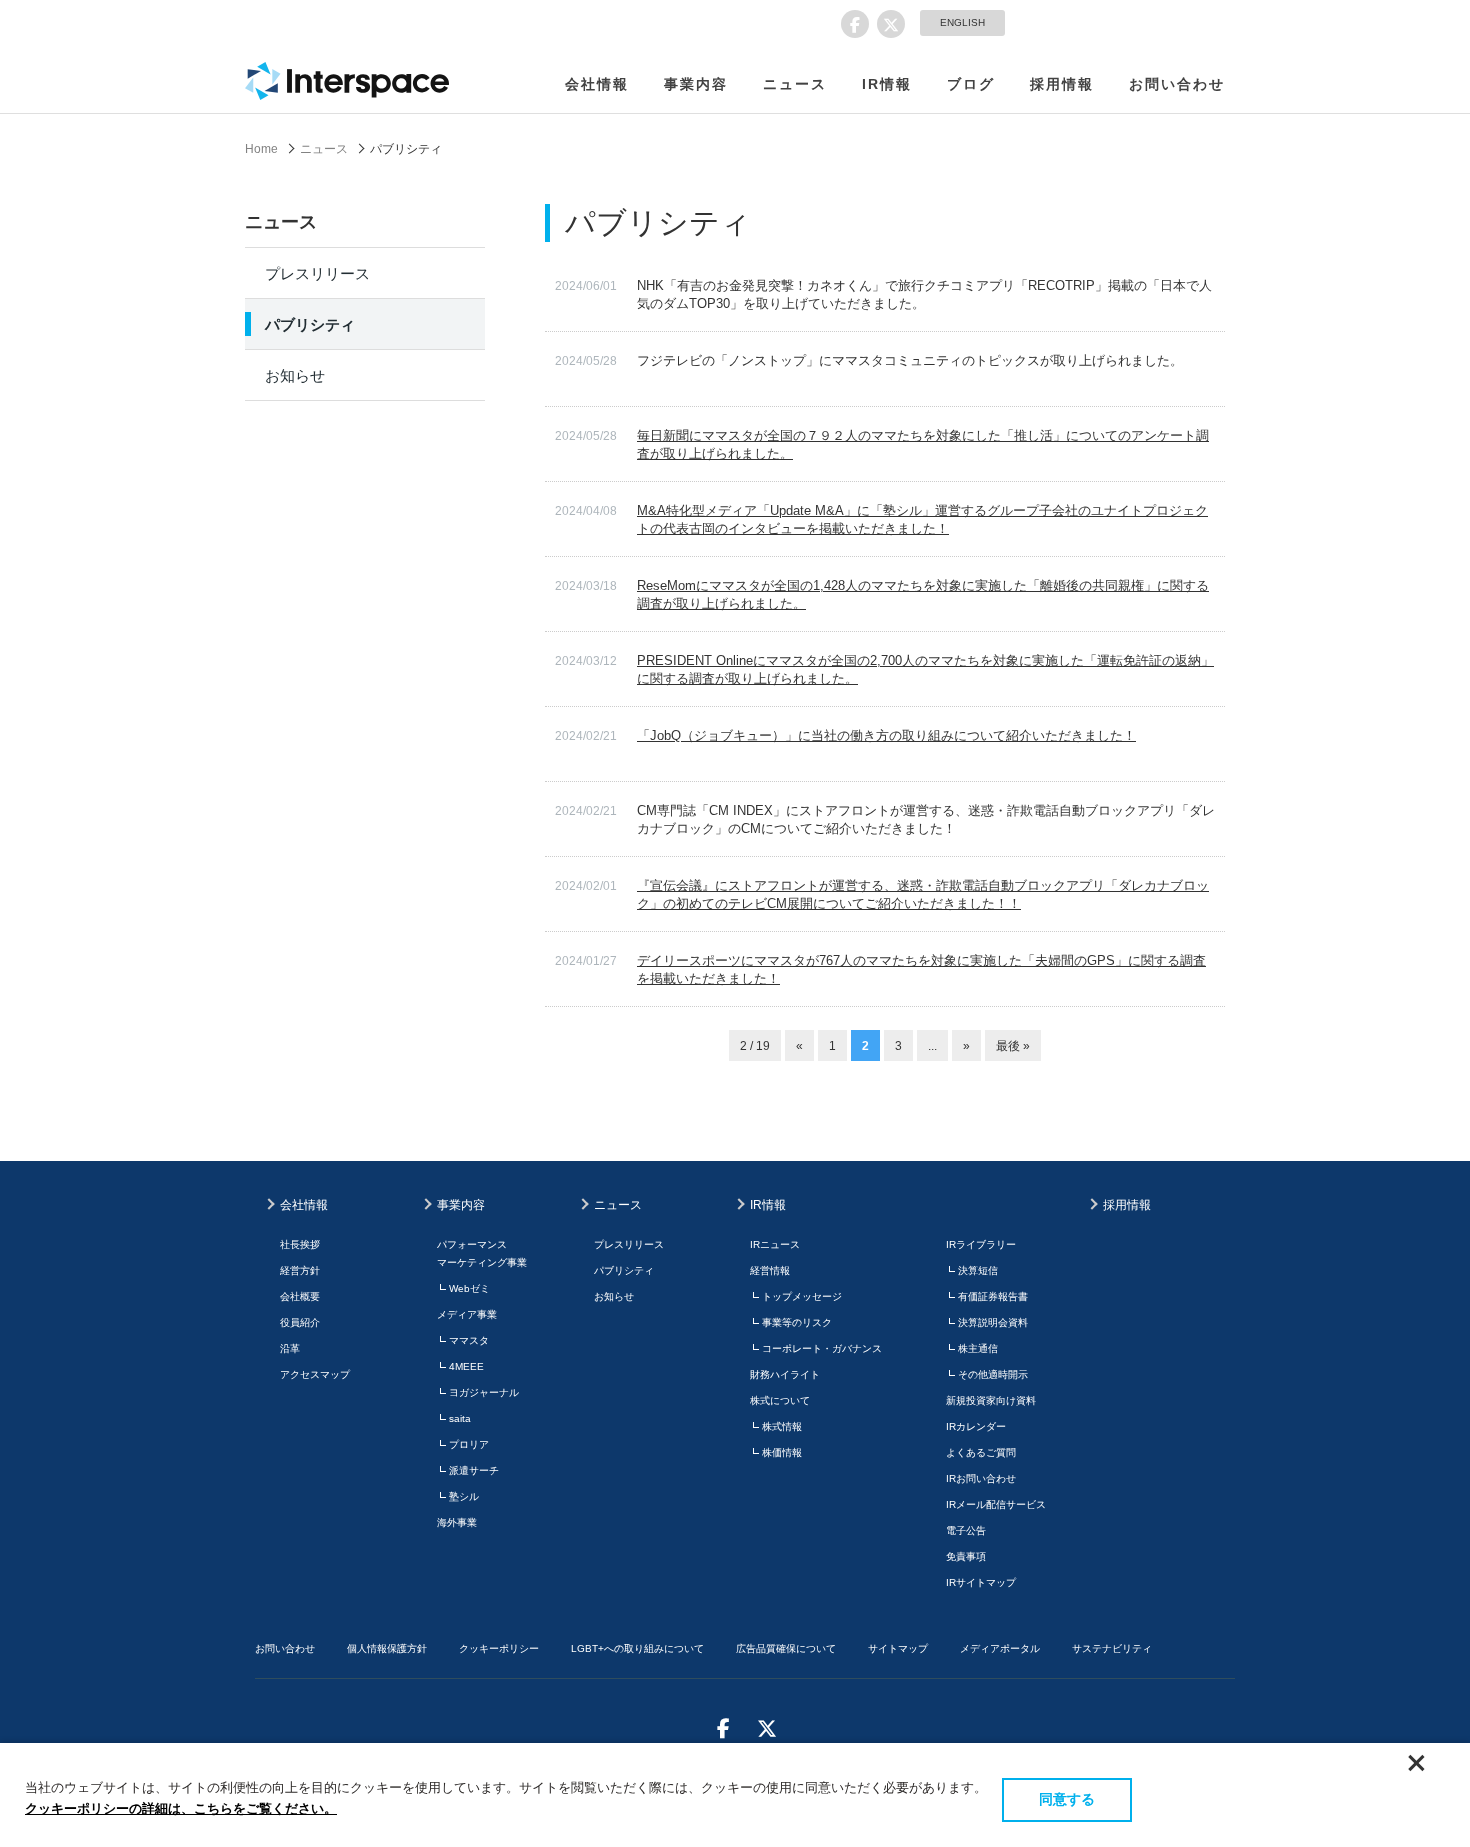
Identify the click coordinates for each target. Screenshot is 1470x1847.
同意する (1067, 1799)
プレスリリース (317, 273)
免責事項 (966, 1556)
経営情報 (770, 1270)
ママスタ (469, 1340)
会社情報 (597, 84)
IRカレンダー (976, 1426)
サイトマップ (898, 1648)
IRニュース (775, 1244)
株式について (780, 1400)
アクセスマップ (315, 1374)
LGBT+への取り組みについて (637, 1648)
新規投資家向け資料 (991, 1400)
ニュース (795, 84)
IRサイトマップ (981, 1582)
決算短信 (978, 1270)
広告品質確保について (786, 1648)
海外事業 (457, 1522)
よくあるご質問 (981, 1452)
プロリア (469, 1444)
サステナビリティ (1112, 1648)
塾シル (464, 1496)
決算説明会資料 (993, 1322)
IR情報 (887, 84)
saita (460, 1418)
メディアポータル (1000, 1648)
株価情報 (782, 1452)
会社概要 (300, 1296)
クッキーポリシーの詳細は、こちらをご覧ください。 (181, 1808)
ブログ (971, 84)
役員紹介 (300, 1322)
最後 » (1013, 1046)
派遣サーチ (474, 1470)
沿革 (290, 1348)
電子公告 (966, 1530)
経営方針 (300, 1270)
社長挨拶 (300, 1244)
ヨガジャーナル (484, 1392)
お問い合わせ (1177, 84)
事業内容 (696, 84)
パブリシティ (310, 324)
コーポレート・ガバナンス (822, 1348)
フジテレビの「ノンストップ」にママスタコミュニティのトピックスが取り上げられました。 (910, 360)
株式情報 (782, 1426)
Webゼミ (469, 1288)
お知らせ (295, 375)
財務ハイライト (785, 1374)
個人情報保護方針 (387, 1648)
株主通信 (978, 1348)
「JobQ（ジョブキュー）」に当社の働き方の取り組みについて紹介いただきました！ (886, 735)
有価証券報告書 (993, 1296)
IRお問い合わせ (981, 1478)
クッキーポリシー (499, 1648)
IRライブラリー (981, 1244)
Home (261, 149)
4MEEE (466, 1366)
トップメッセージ (802, 1296)
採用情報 (1062, 84)
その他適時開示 (993, 1374)
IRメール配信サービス (996, 1504)
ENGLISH (962, 22)
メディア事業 (467, 1314)
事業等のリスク (797, 1322)
